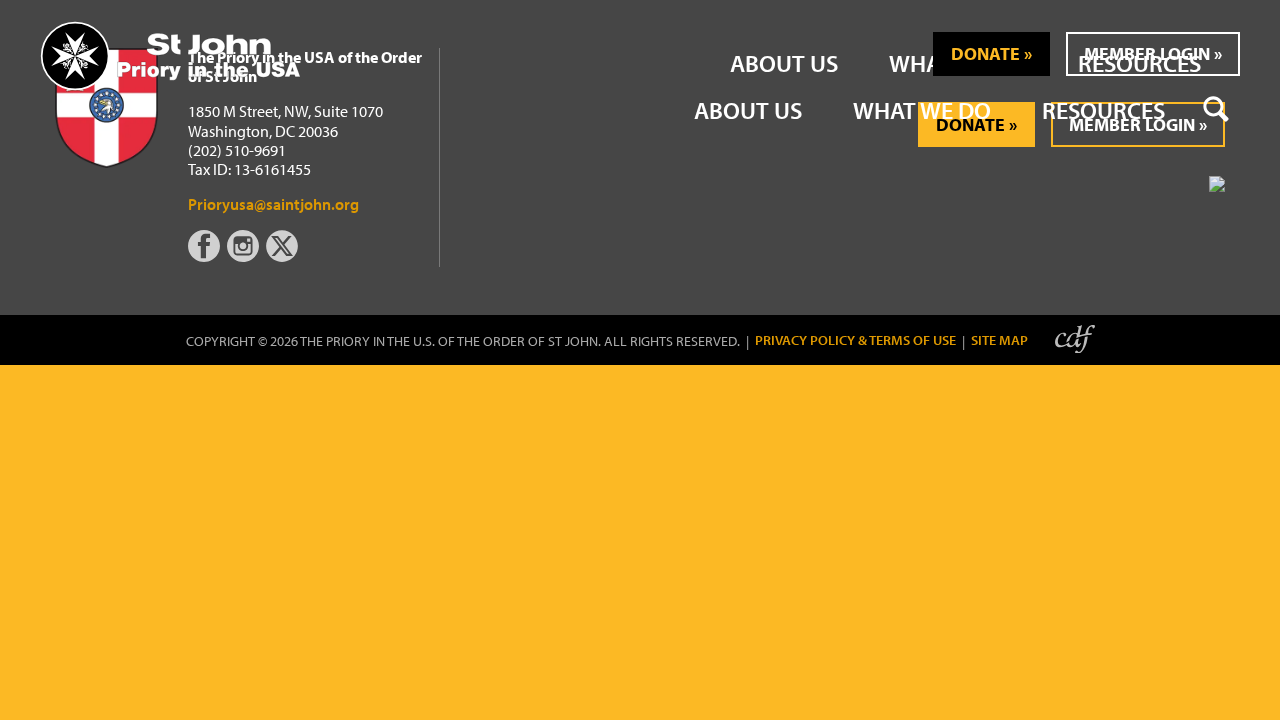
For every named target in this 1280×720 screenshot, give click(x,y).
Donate (985, 53)
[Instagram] (245, 256)
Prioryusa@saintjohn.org (273, 204)
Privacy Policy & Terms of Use (855, 340)
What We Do (922, 110)
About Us (748, 110)
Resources (1103, 110)
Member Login (1147, 53)
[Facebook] (207, 256)
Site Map (999, 340)
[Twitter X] (284, 256)
